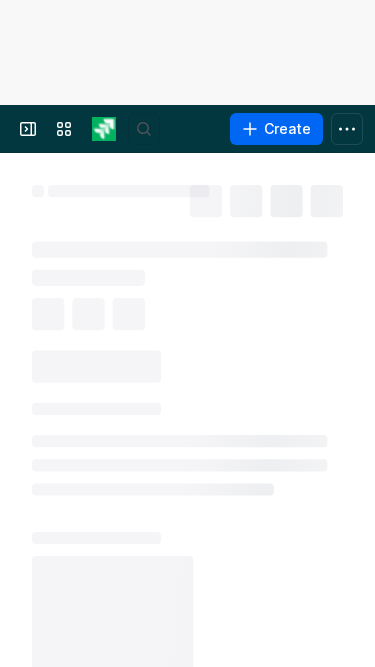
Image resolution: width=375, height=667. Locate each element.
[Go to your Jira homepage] (104, 129)
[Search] (144, 129)
